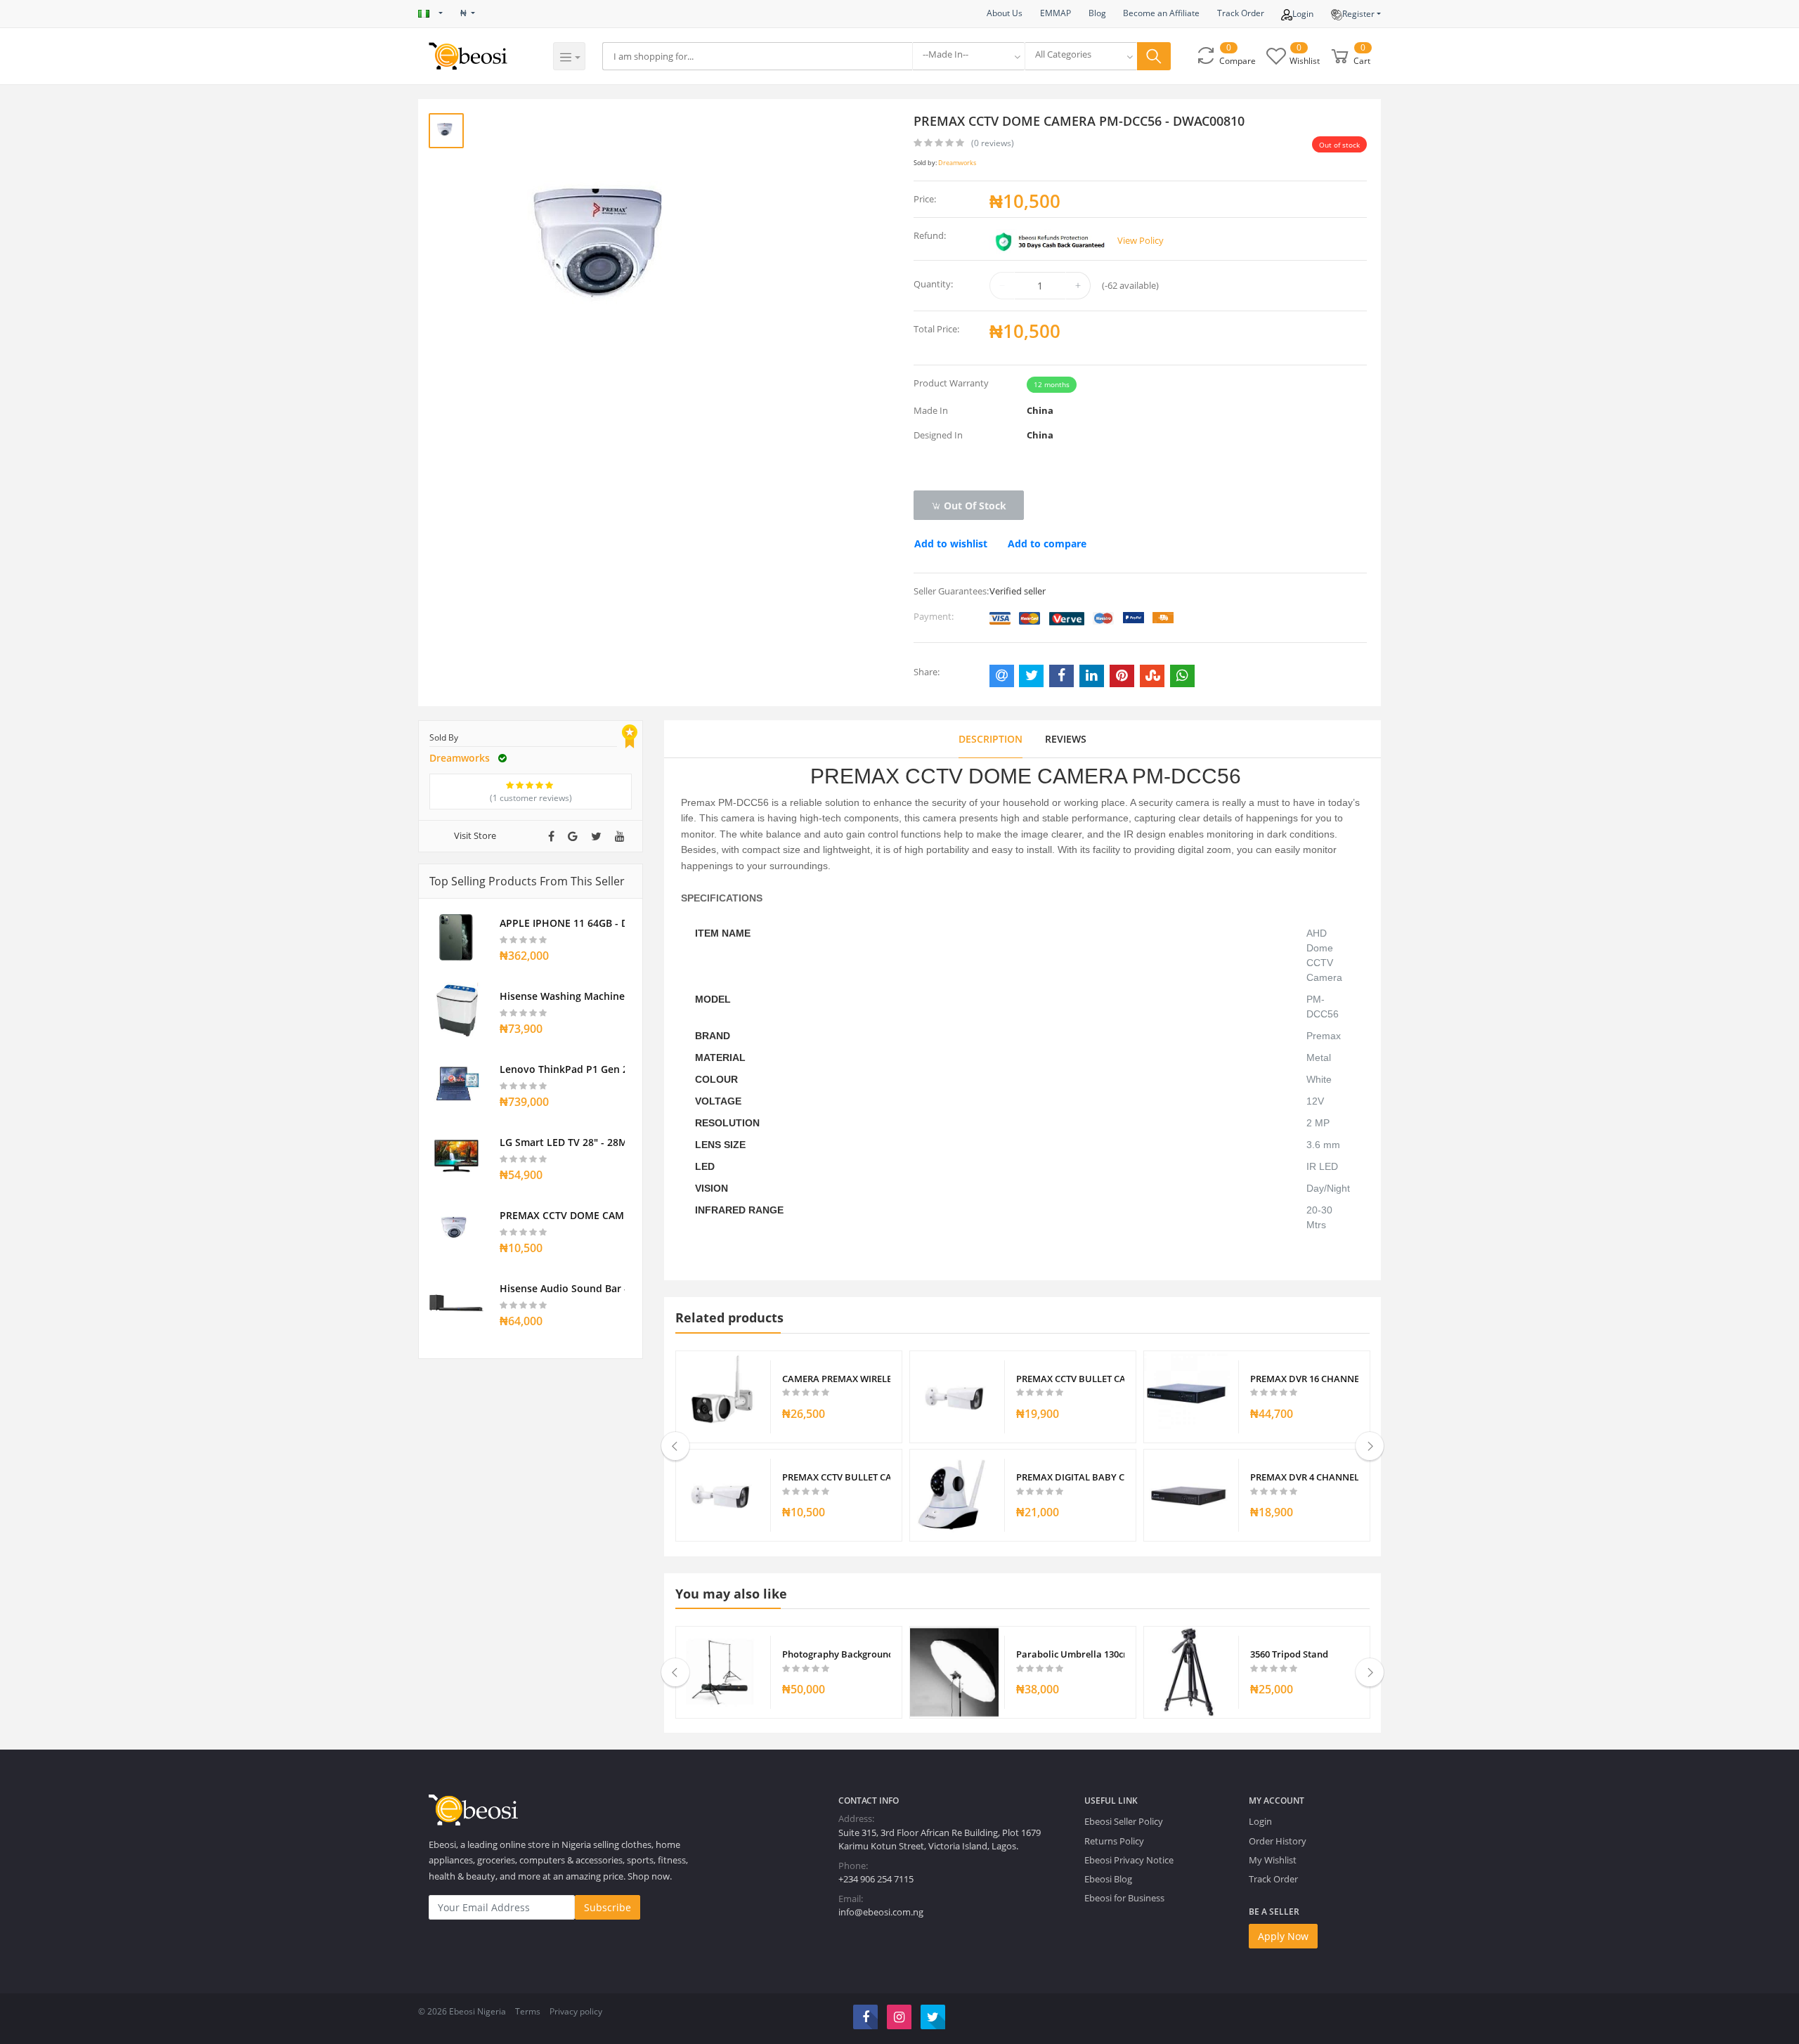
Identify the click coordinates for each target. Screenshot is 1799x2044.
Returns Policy (1114, 1841)
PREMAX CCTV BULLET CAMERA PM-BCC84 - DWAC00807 (836, 1477)
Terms (528, 2011)
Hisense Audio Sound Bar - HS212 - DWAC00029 (562, 1288)
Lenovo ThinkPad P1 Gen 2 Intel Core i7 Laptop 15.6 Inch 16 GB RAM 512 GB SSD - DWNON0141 (562, 1069)
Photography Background (836, 1654)
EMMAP (1056, 13)
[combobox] (968, 56)
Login (1303, 14)
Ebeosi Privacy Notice (1129, 1860)
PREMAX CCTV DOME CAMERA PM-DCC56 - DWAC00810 (562, 1215)
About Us (1005, 13)
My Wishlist (1273, 1860)
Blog (1097, 13)
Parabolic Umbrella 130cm (1070, 1654)
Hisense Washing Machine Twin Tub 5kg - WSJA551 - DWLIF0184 (562, 996)
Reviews (1066, 739)
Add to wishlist (951, 543)
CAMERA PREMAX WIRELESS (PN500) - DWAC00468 (836, 1379)
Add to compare (1047, 543)
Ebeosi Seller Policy (1124, 1821)
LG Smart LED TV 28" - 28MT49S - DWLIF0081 (562, 1142)
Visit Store (475, 835)
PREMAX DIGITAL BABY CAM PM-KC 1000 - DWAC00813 (1070, 1477)
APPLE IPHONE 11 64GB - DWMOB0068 (562, 923)
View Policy (1141, 240)
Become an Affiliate (1161, 13)
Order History (1278, 1841)
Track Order (1241, 13)
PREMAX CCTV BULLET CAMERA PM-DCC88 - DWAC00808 (1070, 1379)
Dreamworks (957, 163)
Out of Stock (974, 506)
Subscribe (608, 1907)
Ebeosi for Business (1124, 1898)
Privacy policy (576, 2011)
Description (991, 739)
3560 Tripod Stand (1289, 1654)
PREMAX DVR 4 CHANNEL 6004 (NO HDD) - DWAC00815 (1304, 1477)
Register (1358, 14)
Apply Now (1283, 1936)
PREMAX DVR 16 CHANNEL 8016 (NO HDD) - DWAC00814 (1304, 1379)
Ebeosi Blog (1108, 1879)
